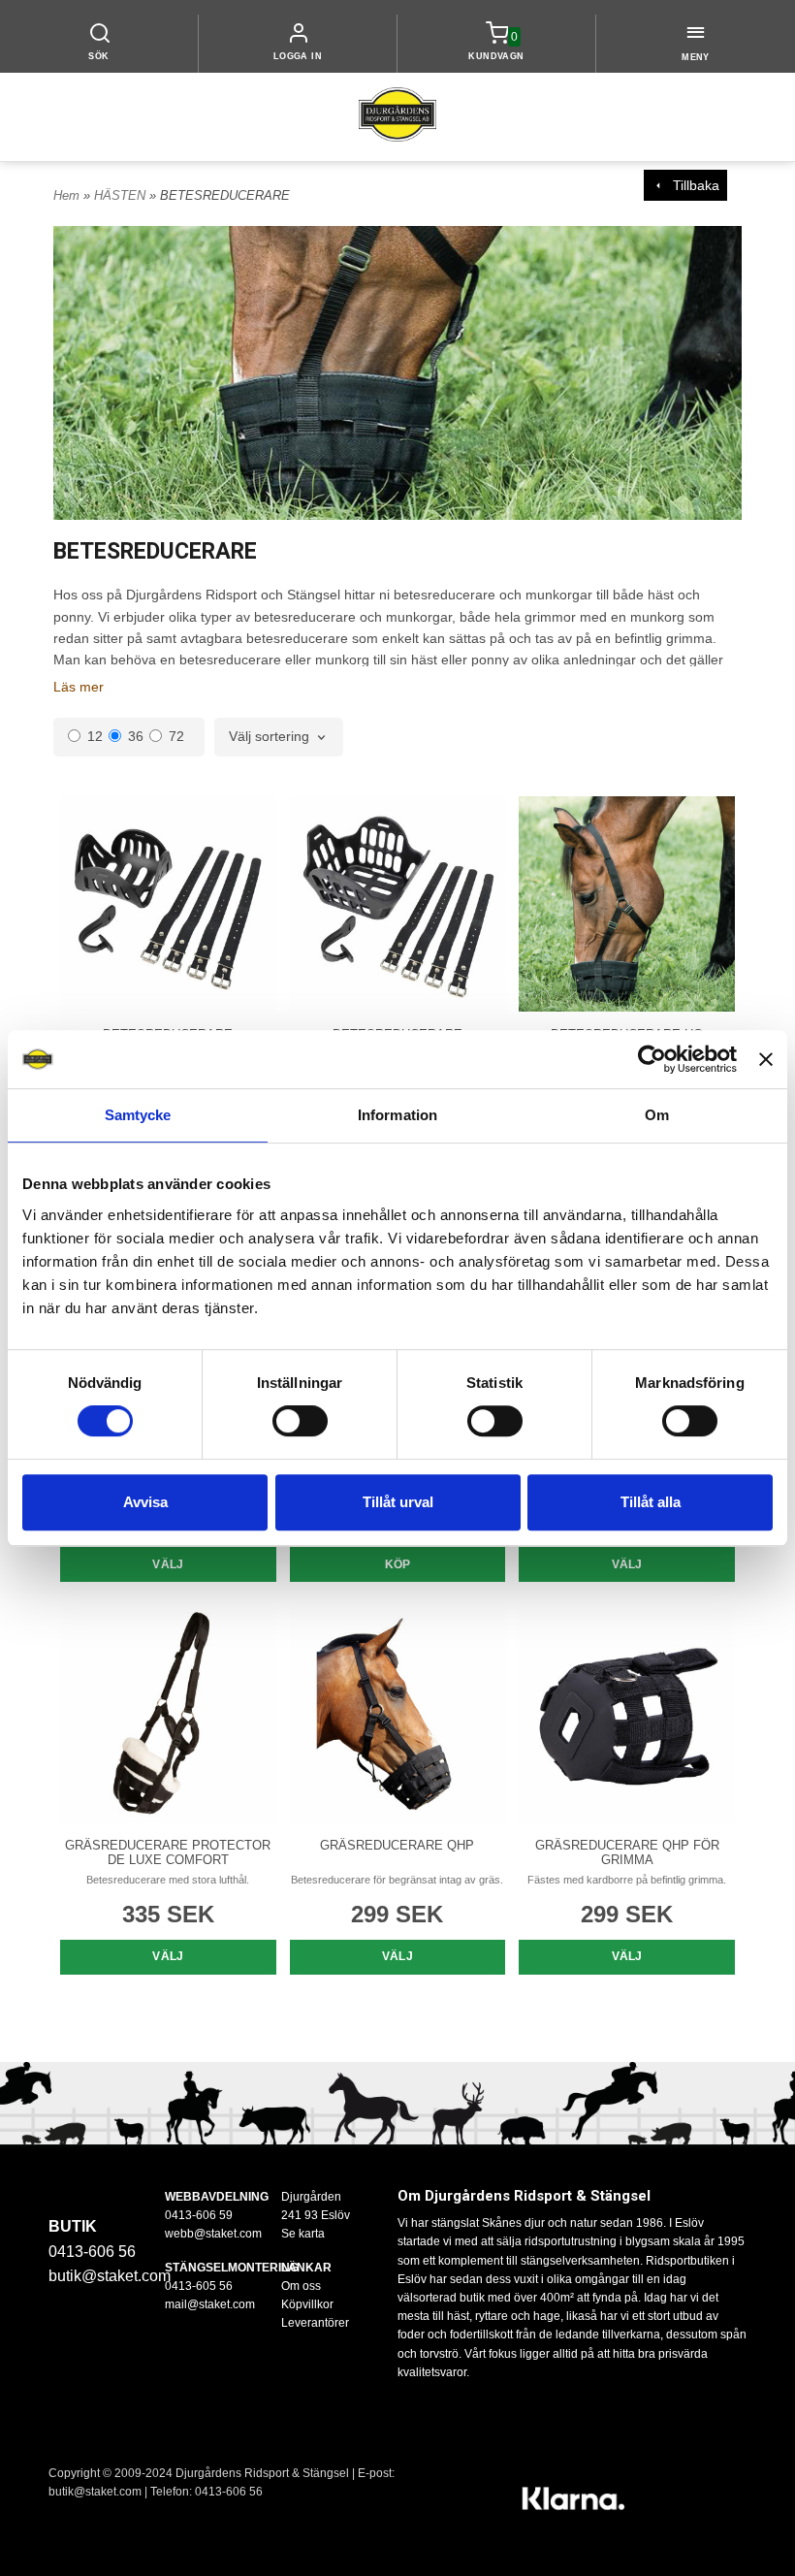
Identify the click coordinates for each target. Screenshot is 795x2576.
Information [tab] (397, 1115)
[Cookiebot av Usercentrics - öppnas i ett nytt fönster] (652, 1059)
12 (95, 736)
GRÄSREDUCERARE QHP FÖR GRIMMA (627, 1852)
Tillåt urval (398, 1502)
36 (136, 736)
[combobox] (279, 737)
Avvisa (145, 1502)
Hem (66, 195)
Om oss (301, 2286)
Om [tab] (657, 1115)
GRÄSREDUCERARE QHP (397, 1845)
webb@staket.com (213, 2234)
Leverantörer (315, 2323)
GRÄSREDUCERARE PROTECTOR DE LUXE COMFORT (168, 1852)
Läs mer (79, 687)
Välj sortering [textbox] (269, 737)
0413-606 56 (229, 2492)
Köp (398, 1564)
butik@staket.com (110, 2276)
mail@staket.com (210, 2304)
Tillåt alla (651, 1502)
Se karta (303, 2234)
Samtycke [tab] (138, 1115)
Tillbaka (692, 185)
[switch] (300, 1421)
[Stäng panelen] (766, 1059)
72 (176, 736)
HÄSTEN (122, 195)
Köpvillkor (307, 2304)
